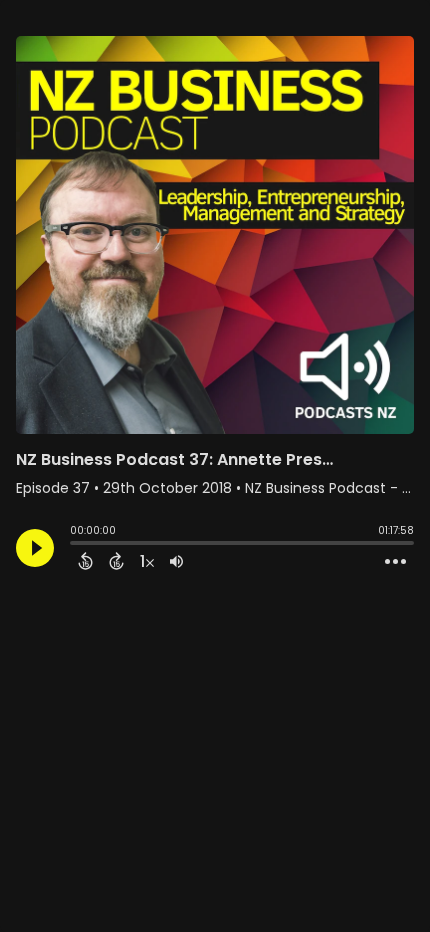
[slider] (75, 545)
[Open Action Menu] (395, 562)
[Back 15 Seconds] (85, 561)
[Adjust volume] (176, 561)
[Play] (35, 548)
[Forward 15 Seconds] (116, 561)
